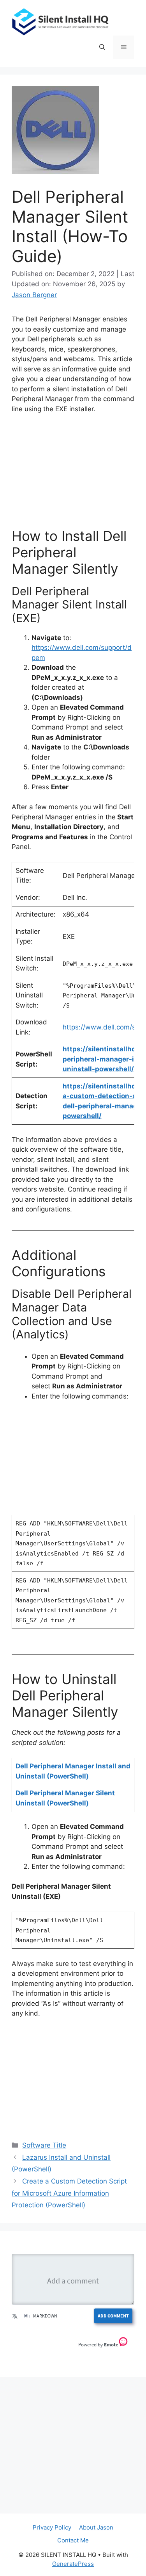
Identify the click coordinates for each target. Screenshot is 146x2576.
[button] (102, 47)
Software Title (44, 2145)
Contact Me (73, 2540)
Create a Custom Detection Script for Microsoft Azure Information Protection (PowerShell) (69, 2193)
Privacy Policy (52, 2527)
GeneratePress (73, 2564)
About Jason (96, 2527)
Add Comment (113, 2316)
